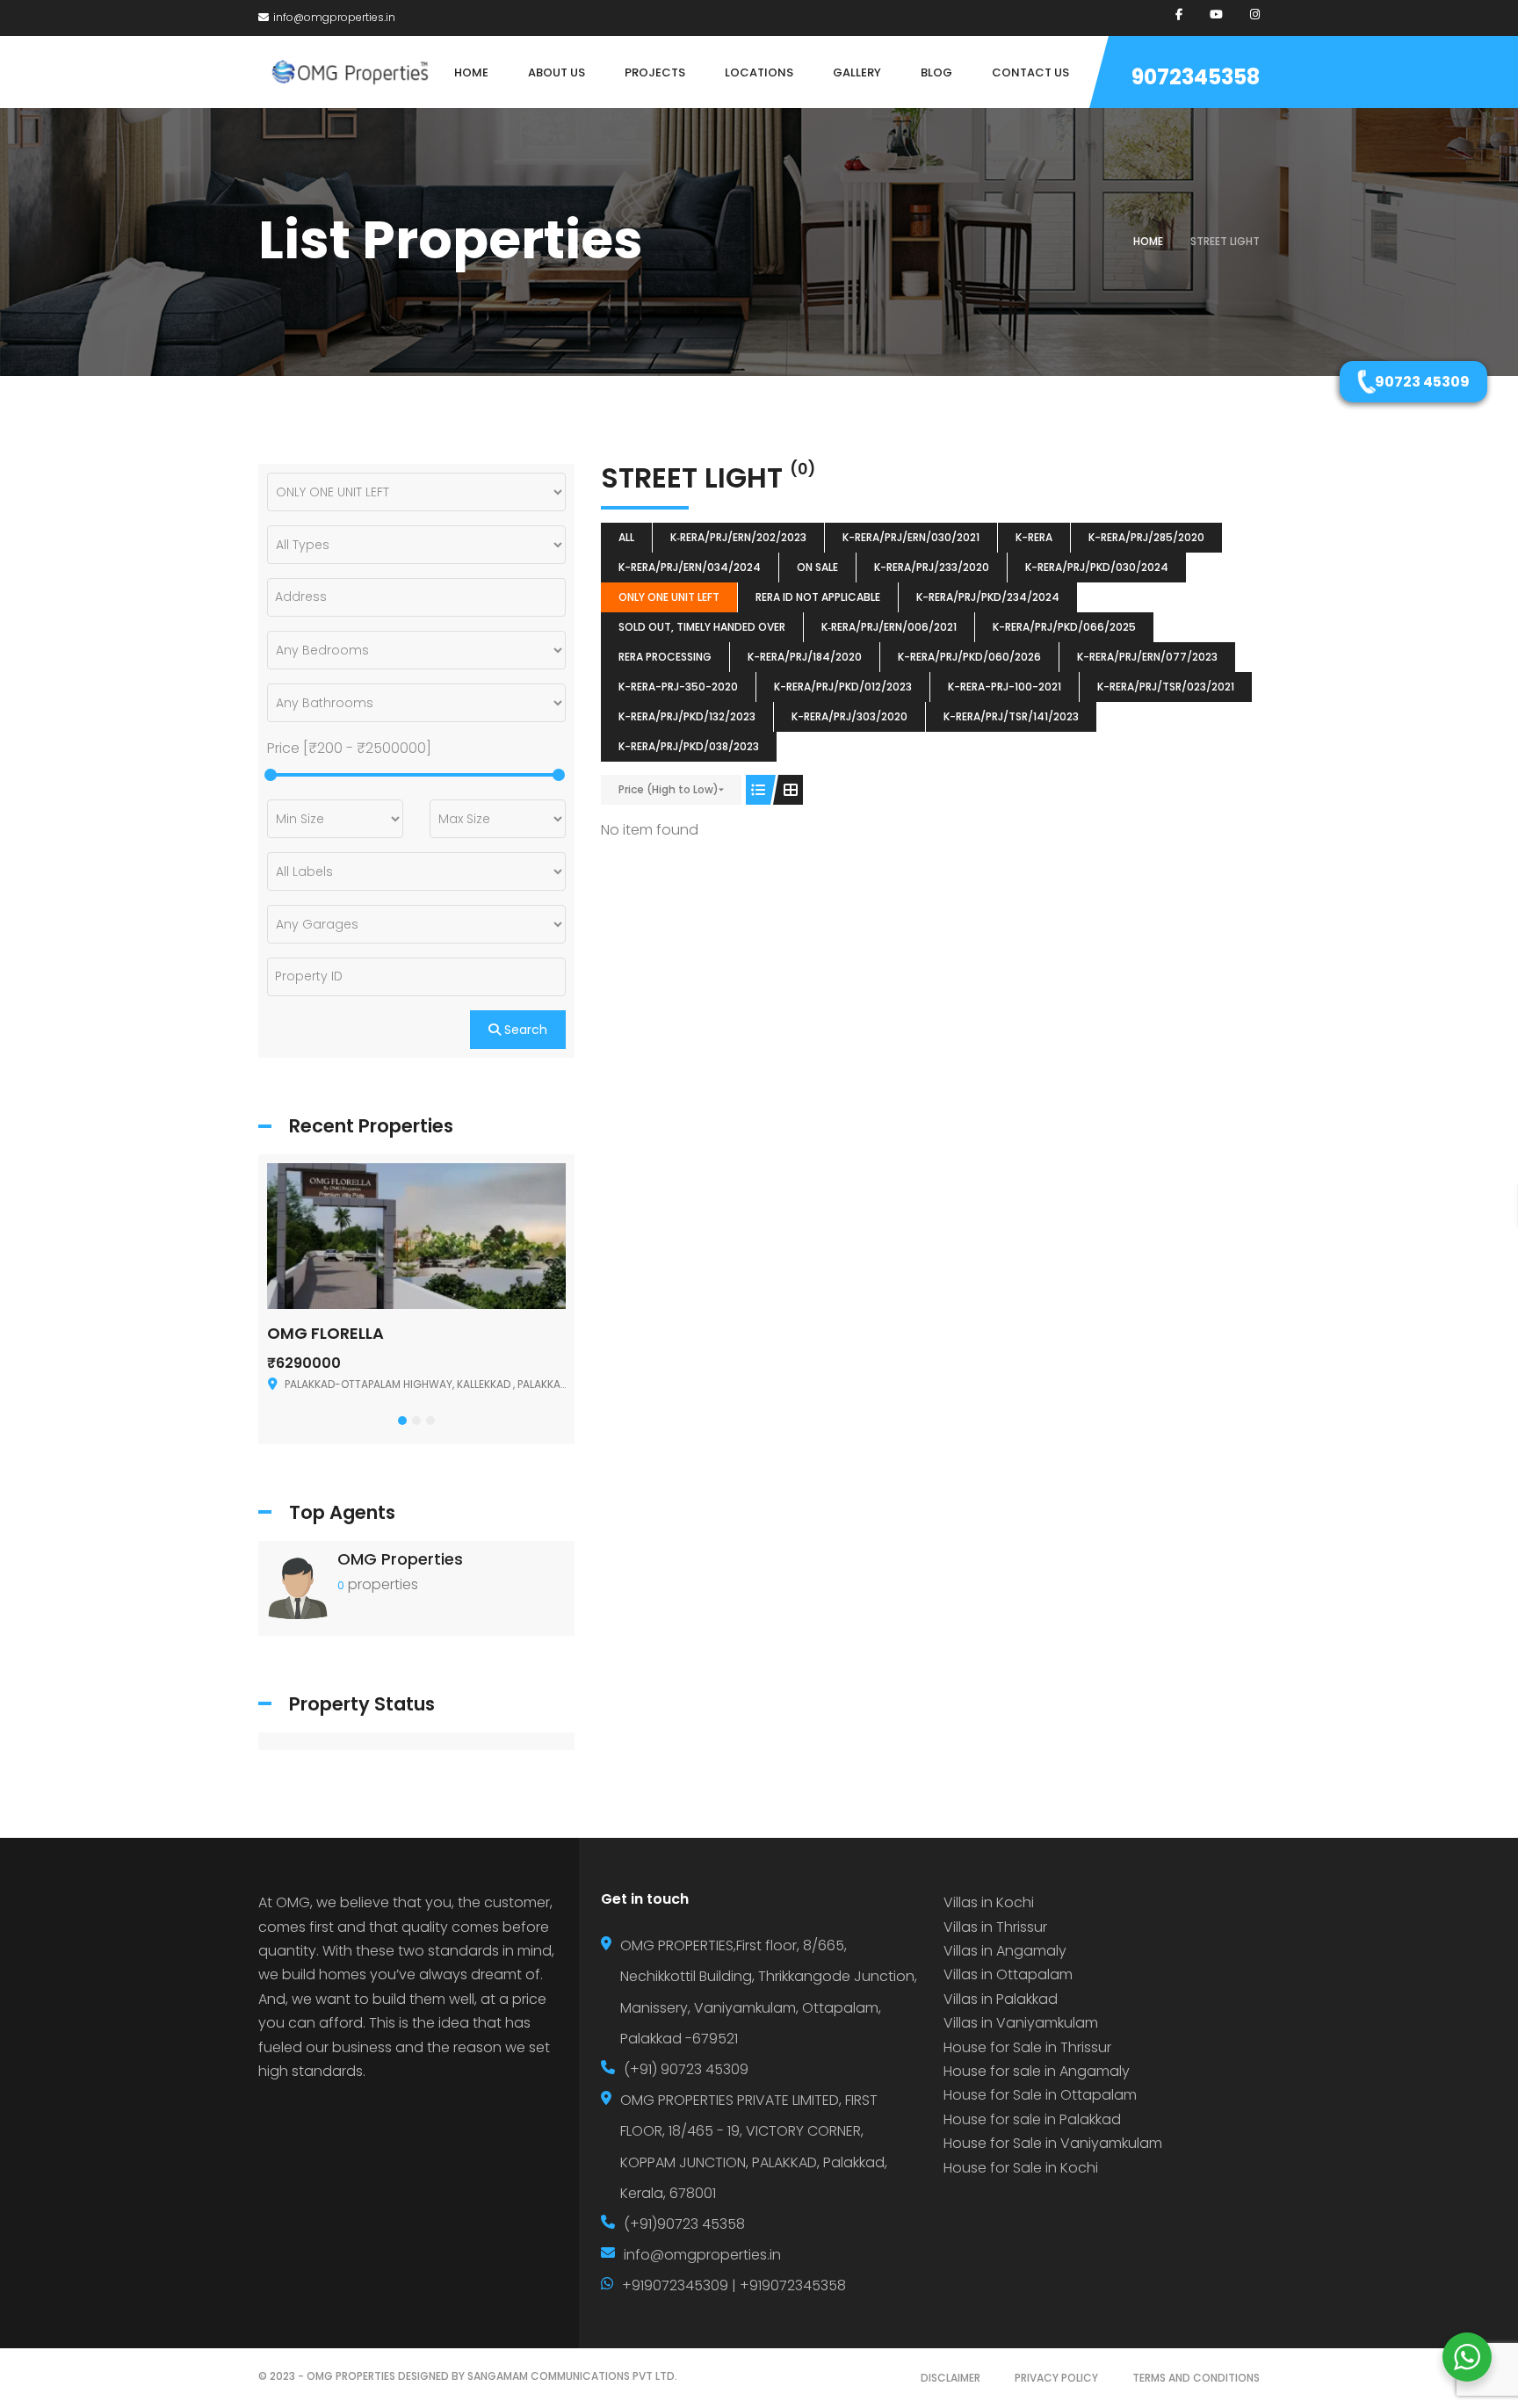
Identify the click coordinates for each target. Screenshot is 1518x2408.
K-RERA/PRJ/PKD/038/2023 (689, 746)
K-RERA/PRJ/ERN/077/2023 (1147, 657)
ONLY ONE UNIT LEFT (669, 597)
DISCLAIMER (951, 2378)
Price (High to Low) (669, 789)
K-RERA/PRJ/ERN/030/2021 (911, 537)
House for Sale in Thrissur (1027, 2047)
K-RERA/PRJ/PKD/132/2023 (687, 716)
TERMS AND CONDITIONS (1196, 2378)
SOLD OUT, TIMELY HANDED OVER (702, 627)
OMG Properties (400, 1559)
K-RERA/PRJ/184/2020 (805, 657)
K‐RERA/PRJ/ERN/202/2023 (738, 537)
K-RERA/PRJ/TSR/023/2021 (1166, 687)
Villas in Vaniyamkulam (1021, 2023)
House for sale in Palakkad (1032, 2119)
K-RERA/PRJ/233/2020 (932, 567)
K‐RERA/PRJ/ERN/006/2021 (889, 627)
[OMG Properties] (298, 1587)
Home (1148, 241)
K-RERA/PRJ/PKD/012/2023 (843, 687)
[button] (402, 1421)
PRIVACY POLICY (1056, 2378)
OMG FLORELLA (325, 1333)
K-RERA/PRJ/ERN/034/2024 (690, 567)
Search (524, 1030)
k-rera (1034, 537)
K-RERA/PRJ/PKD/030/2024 (1097, 567)
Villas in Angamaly (1005, 1951)
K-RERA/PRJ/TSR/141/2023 (1011, 716)
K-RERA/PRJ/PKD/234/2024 (988, 597)
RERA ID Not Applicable (818, 597)
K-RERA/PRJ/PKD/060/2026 (969, 657)
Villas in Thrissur (995, 1927)
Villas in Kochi (989, 1902)
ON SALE (817, 567)
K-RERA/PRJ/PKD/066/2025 (1064, 627)
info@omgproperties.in (334, 17)
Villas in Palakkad (1001, 1999)
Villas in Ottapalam (1008, 1974)
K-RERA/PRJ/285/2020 (1146, 537)
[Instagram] (1255, 14)
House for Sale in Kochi (1021, 2168)
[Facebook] (1179, 14)
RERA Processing (665, 657)
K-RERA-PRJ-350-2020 (678, 687)
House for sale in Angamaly (1037, 2071)
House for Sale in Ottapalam (1040, 2095)
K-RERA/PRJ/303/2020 (849, 716)
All (626, 537)
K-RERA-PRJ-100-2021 (1005, 687)
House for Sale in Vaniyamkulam (1053, 2143)
